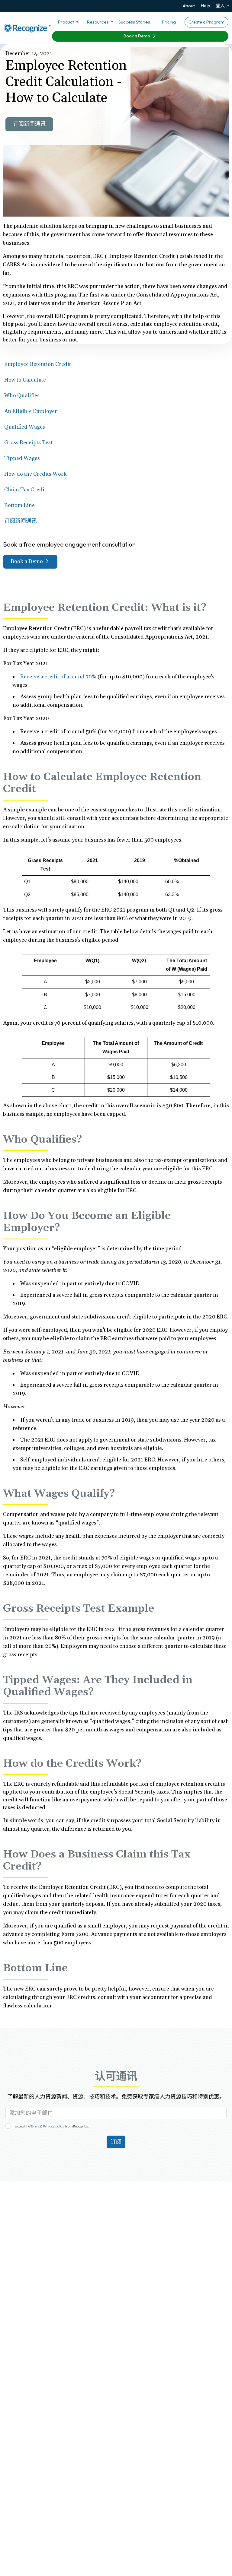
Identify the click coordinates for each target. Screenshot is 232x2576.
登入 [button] (221, 6)
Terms (35, 2126)
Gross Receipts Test (28, 443)
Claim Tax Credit (25, 490)
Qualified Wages (25, 427)
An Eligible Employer (31, 411)
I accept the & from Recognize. (51, 2126)
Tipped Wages (22, 458)
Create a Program (206, 22)
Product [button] (66, 22)
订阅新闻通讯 (29, 124)
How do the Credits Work (35, 474)
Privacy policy (53, 2126)
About (189, 6)
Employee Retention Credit (38, 364)
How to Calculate (25, 380)
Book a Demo (137, 36)
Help (205, 6)
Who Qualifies (22, 396)
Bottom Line (19, 505)
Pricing (169, 22)
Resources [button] (98, 22)
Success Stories (134, 22)
